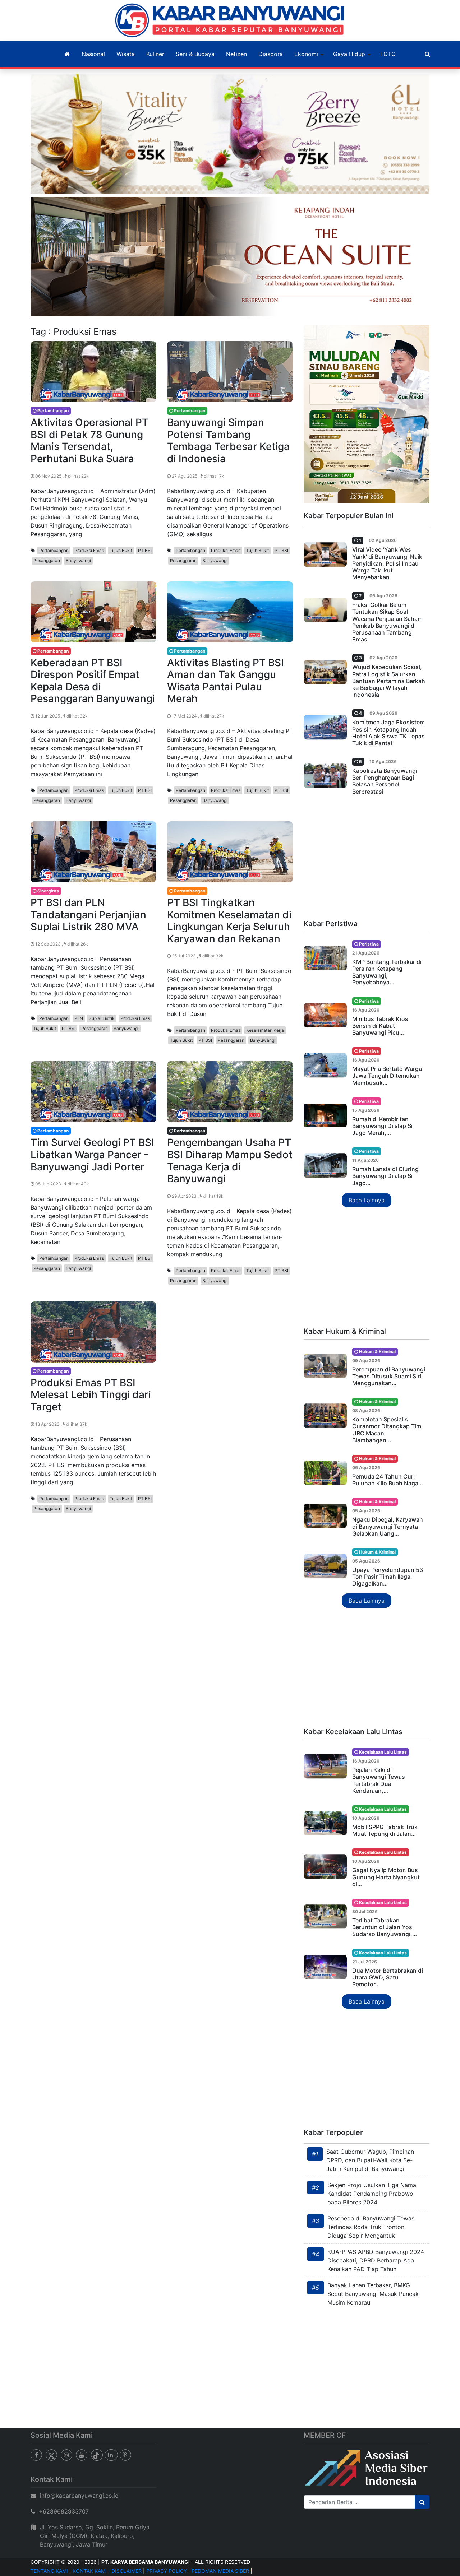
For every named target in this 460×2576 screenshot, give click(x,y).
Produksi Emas (89, 550)
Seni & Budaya (195, 54)
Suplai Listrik (102, 1018)
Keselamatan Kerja (265, 1030)
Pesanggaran (47, 560)
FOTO (388, 54)
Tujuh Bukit (121, 550)
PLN (79, 1018)
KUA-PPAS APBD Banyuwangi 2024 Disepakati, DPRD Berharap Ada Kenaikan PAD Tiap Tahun (376, 2260)
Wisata (126, 54)
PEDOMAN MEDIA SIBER (220, 2571)
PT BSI (145, 550)
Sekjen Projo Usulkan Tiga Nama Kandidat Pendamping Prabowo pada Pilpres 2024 (372, 2194)
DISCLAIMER (126, 2571)
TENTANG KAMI (49, 2571)
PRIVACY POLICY (167, 2571)
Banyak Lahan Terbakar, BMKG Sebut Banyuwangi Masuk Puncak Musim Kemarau (373, 2294)
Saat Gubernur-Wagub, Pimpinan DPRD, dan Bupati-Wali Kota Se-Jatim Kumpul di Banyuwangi (370, 2160)
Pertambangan (54, 550)
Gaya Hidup (349, 54)
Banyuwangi (78, 560)
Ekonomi (306, 54)
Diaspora (271, 54)
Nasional (93, 54)
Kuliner (155, 54)
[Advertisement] (367, 860)
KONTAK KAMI (90, 2571)
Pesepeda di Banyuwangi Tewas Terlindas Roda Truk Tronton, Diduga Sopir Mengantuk (371, 2227)
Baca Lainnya (367, 1200)
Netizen (236, 54)
